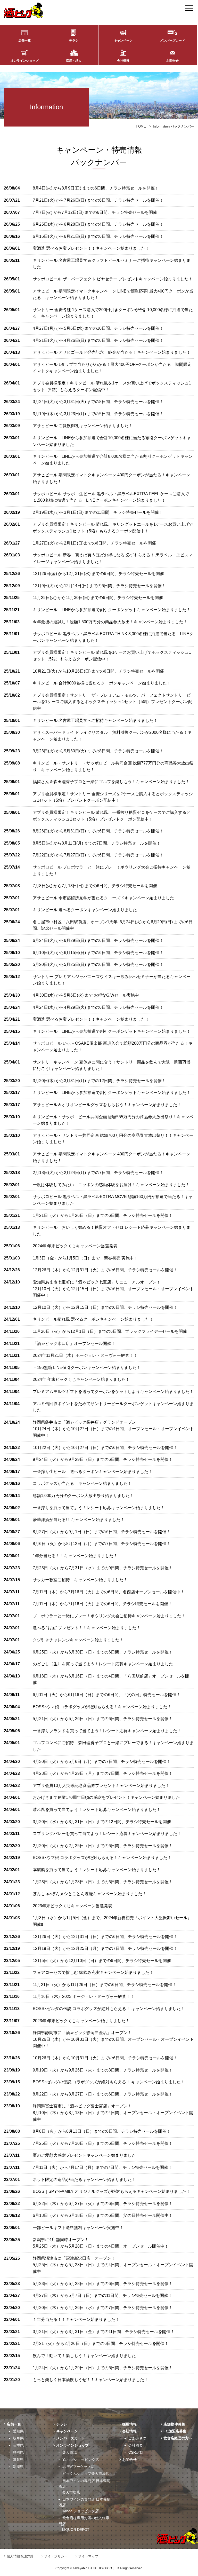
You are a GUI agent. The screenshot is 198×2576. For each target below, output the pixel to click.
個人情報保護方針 (20, 2556)
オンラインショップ (24, 61)
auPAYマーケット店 (79, 2467)
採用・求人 (74, 61)
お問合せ (172, 61)
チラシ (74, 41)
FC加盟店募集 (175, 2431)
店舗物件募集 (174, 2424)
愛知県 (18, 2431)
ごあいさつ (137, 2438)
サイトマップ (88, 2556)
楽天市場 (70, 2452)
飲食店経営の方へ (178, 2438)
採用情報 (129, 2424)
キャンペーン (123, 41)
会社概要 (136, 2445)
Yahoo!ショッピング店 (81, 2460)
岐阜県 (18, 2438)
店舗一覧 (24, 41)
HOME (141, 126)
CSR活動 (136, 2452)
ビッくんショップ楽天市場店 (86, 2473)
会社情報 (123, 61)
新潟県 (18, 2467)
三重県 (18, 2445)
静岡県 (18, 2452)
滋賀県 (18, 2460)
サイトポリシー (56, 2556)
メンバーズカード (172, 41)
